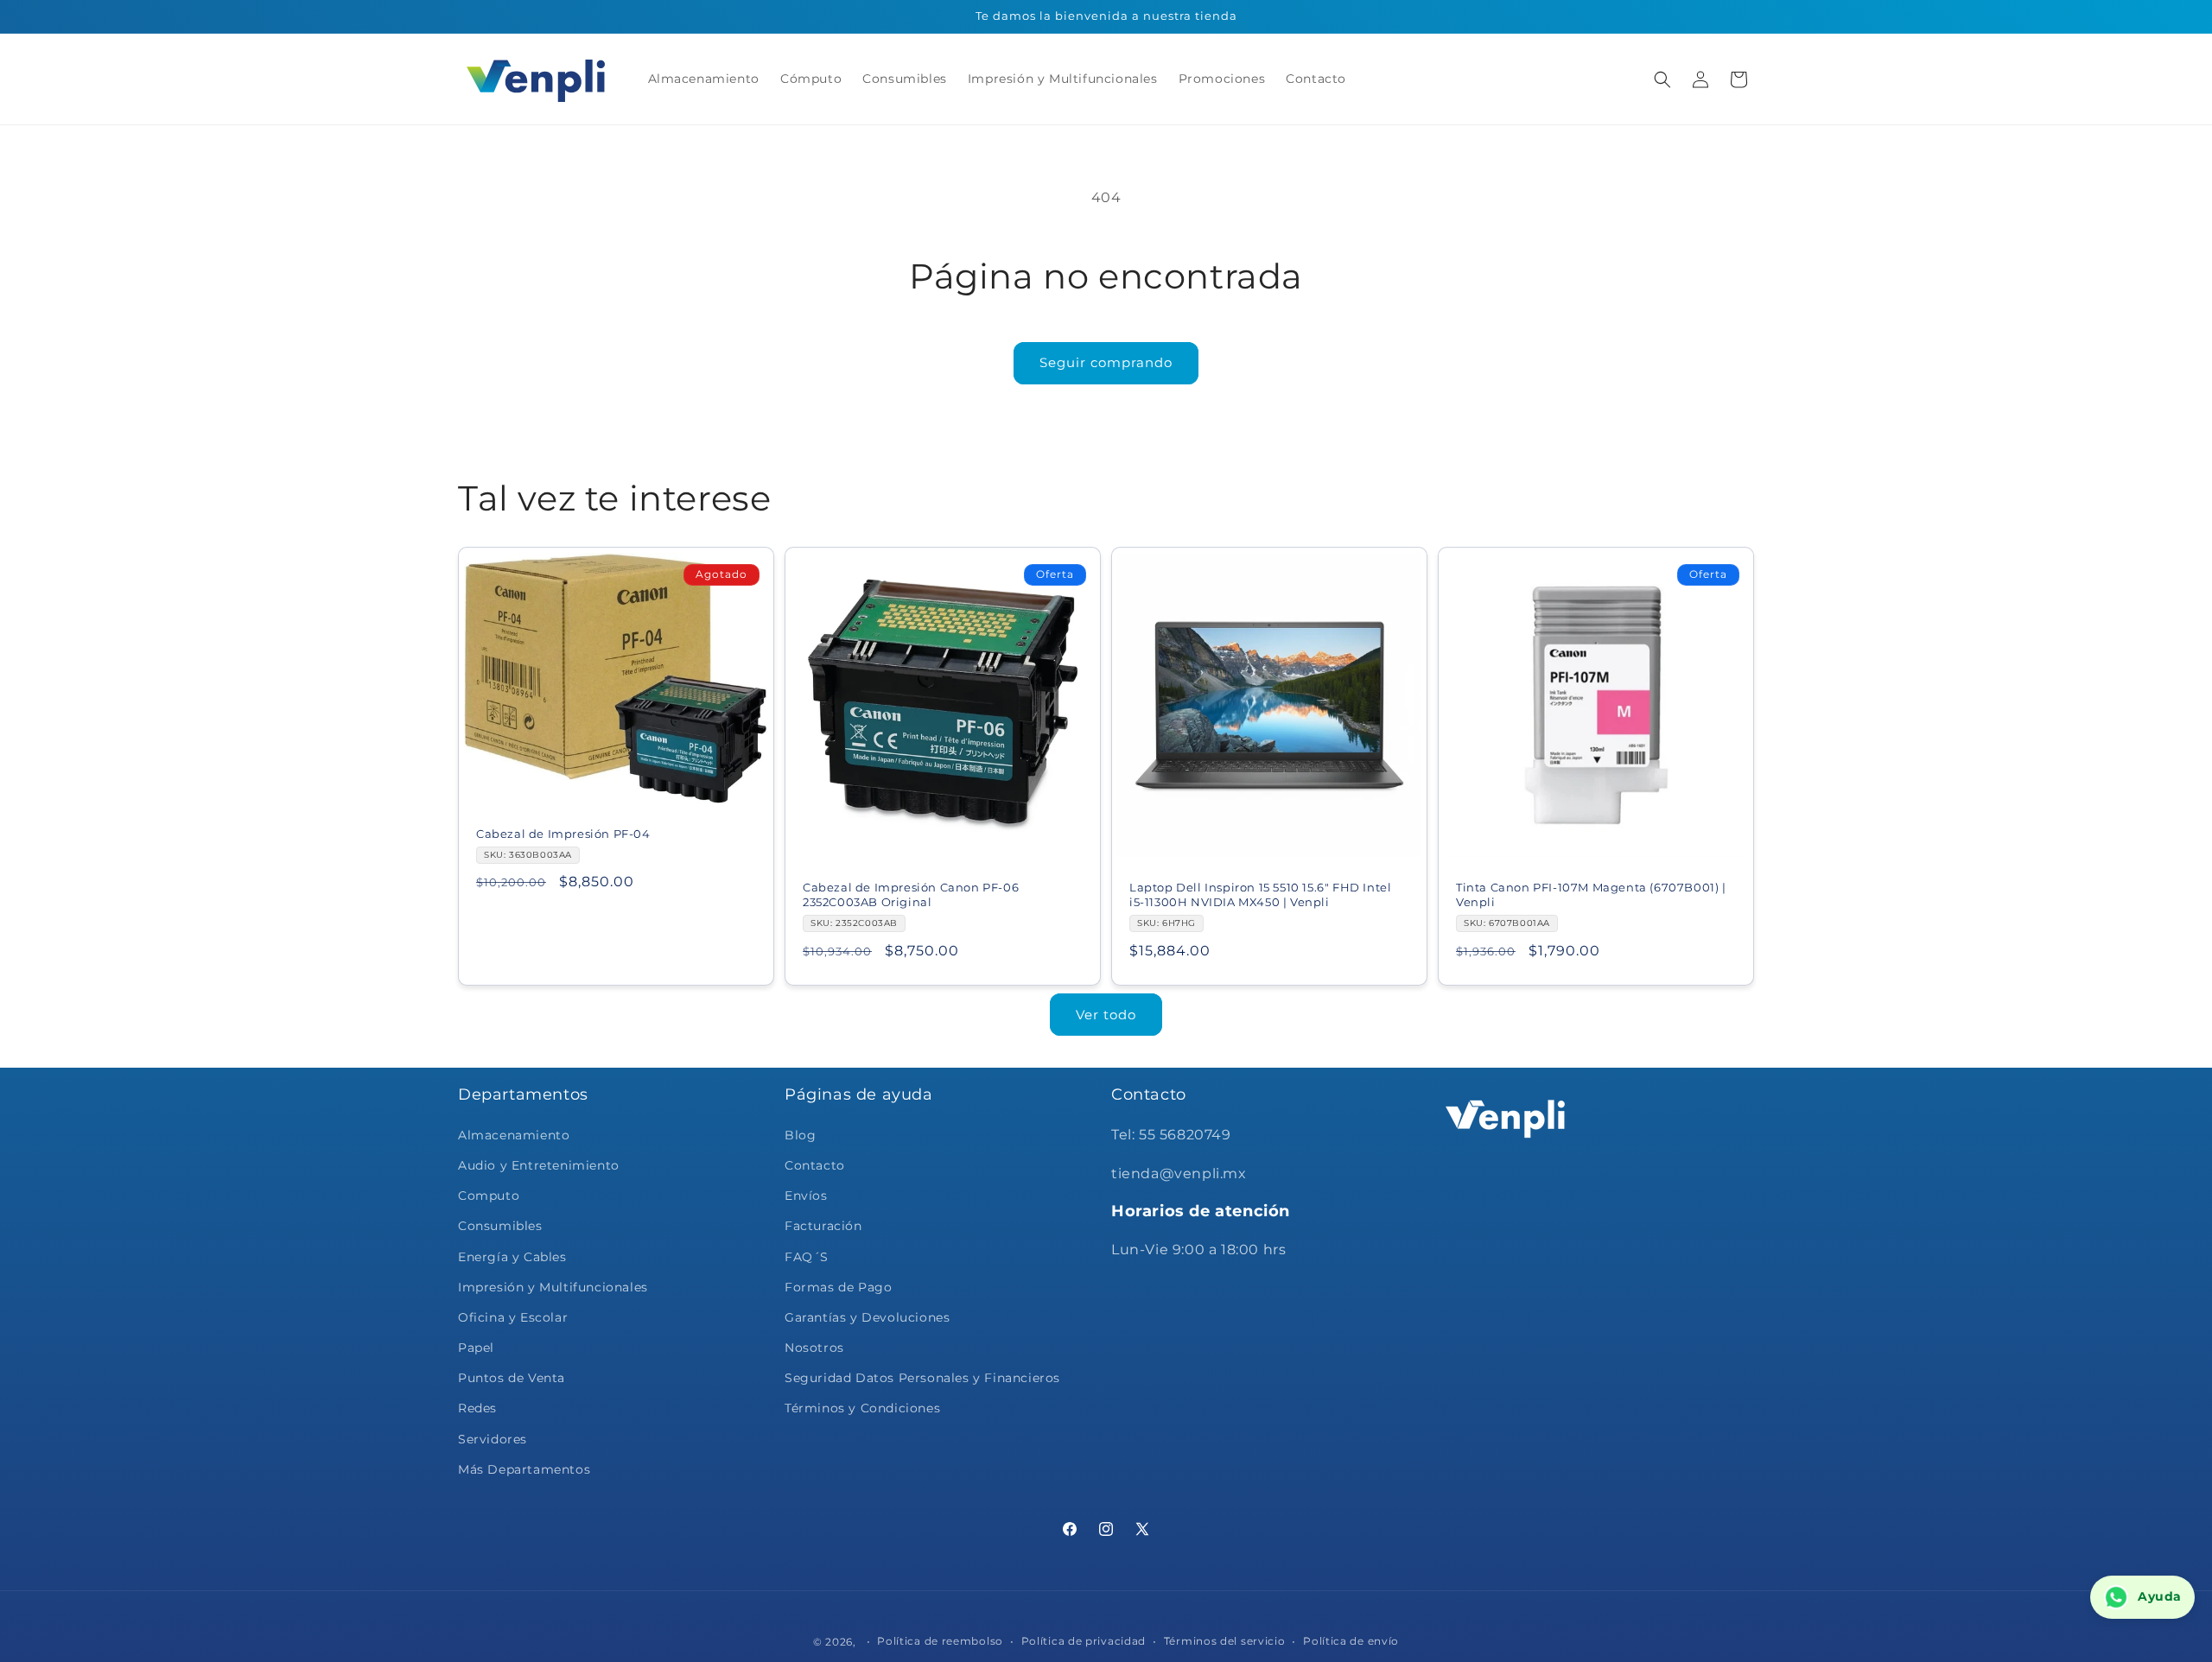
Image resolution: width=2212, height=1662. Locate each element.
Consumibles (500, 1226)
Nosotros (814, 1348)
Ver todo (1106, 1015)
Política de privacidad (1084, 1640)
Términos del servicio (1225, 1640)
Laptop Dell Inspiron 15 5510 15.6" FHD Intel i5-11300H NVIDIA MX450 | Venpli (1260, 894)
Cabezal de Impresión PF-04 (563, 834)
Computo (489, 1196)
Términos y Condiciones (862, 1408)
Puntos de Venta (512, 1378)
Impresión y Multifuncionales (553, 1286)
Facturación (823, 1226)
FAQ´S (807, 1256)
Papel (476, 1348)
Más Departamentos (524, 1469)
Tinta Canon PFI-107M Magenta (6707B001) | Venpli (1591, 894)
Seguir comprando (1106, 362)
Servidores (493, 1438)
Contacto (815, 1164)
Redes (477, 1408)
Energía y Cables (512, 1256)
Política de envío (1351, 1640)
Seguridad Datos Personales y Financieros (922, 1378)
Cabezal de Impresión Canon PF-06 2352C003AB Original (911, 894)
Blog (800, 1134)
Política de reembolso (940, 1640)
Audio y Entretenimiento (539, 1164)
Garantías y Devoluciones (867, 1316)
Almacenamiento (514, 1134)
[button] (1662, 79)
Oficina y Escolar (513, 1316)
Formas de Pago (838, 1286)
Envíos (806, 1196)
